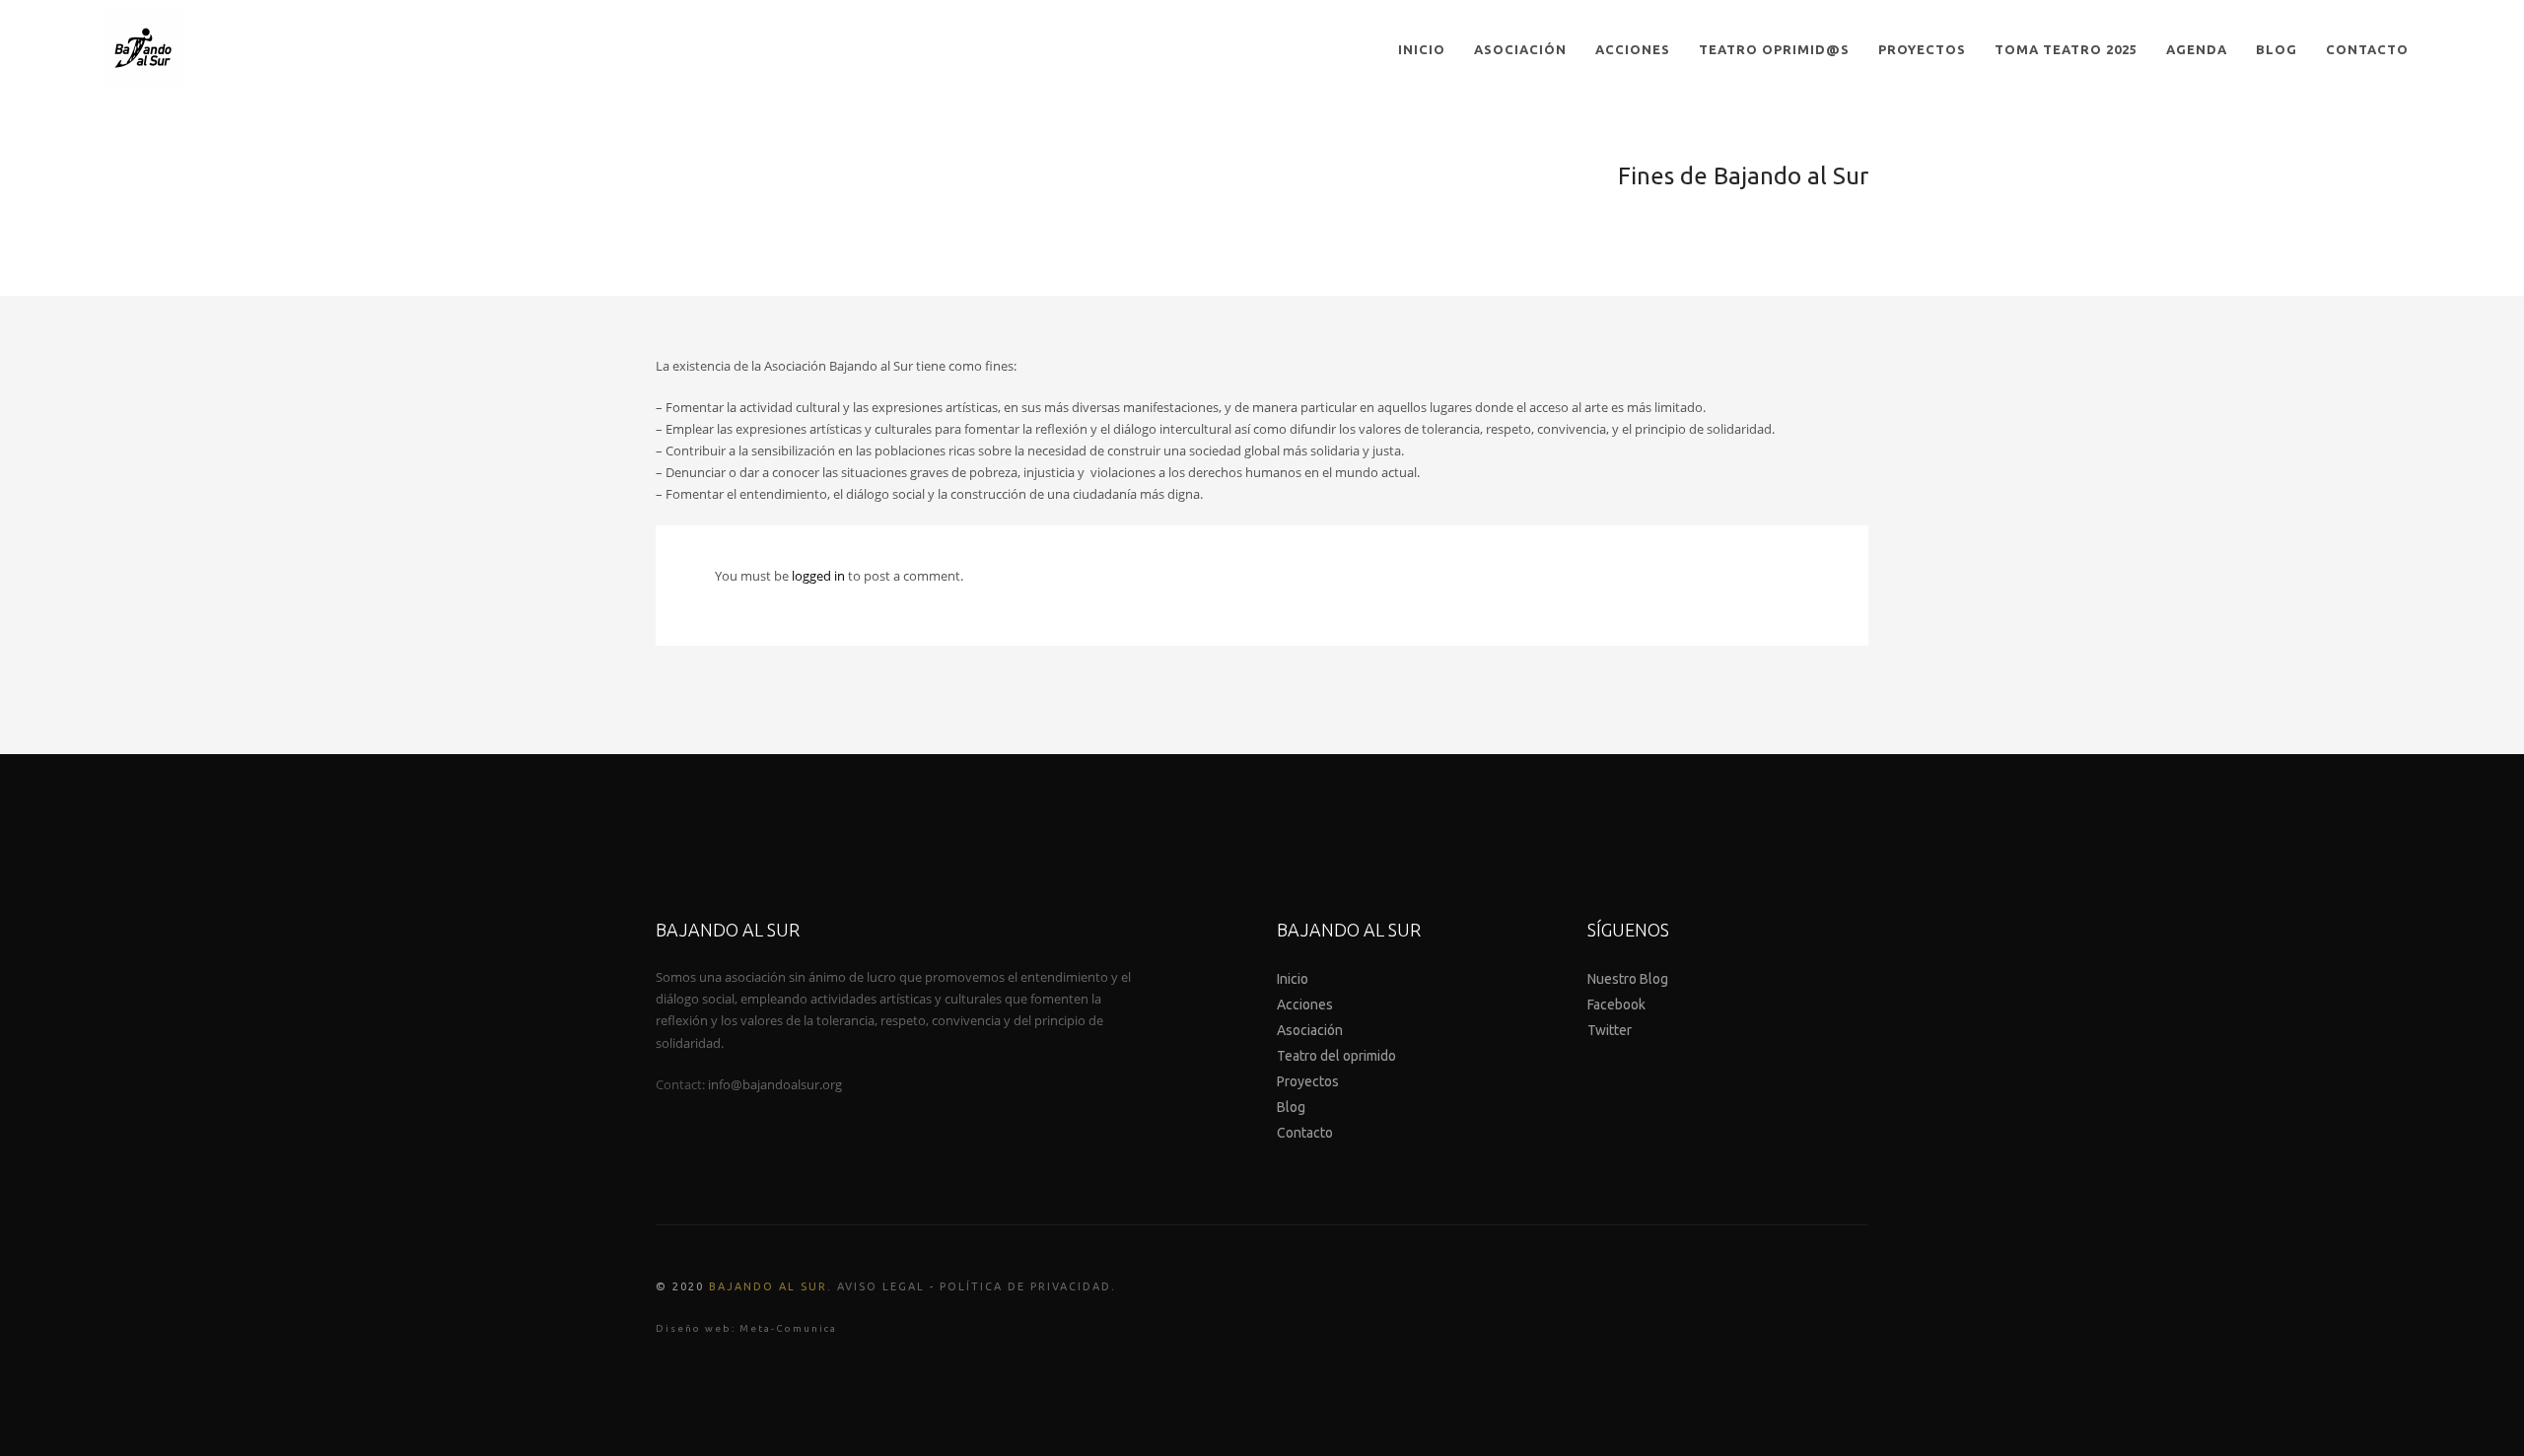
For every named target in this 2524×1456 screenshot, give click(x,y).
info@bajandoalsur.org (775, 1084)
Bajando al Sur (768, 1286)
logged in (820, 576)
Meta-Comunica (788, 1328)
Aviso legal (881, 1286)
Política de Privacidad (1025, 1286)
